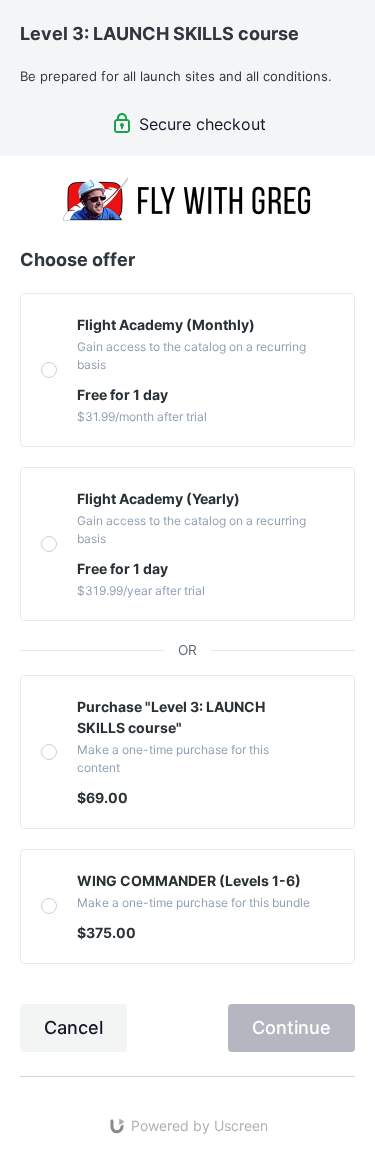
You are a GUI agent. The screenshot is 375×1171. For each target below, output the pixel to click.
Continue (291, 1027)
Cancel (73, 1027)
